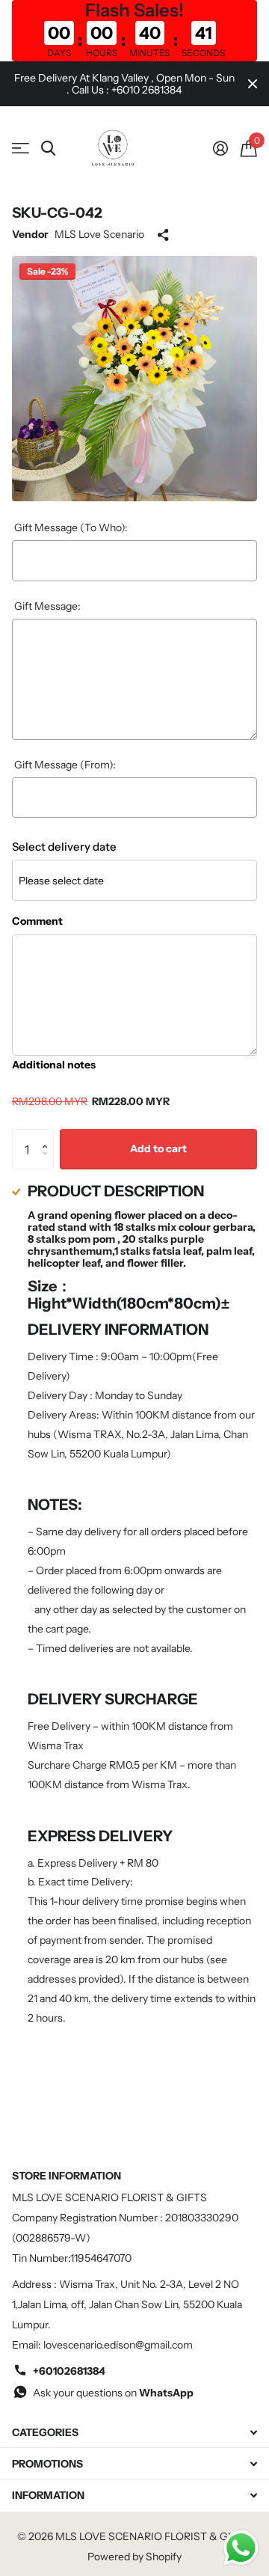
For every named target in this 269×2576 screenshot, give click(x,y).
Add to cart (158, 1148)
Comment (37, 921)
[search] (48, 149)
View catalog (21, 149)
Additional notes (54, 1065)
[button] (48, 1135)
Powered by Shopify (134, 2557)
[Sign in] (220, 148)
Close (253, 84)
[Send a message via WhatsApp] (241, 2548)
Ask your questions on (113, 2393)
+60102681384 (69, 2371)
